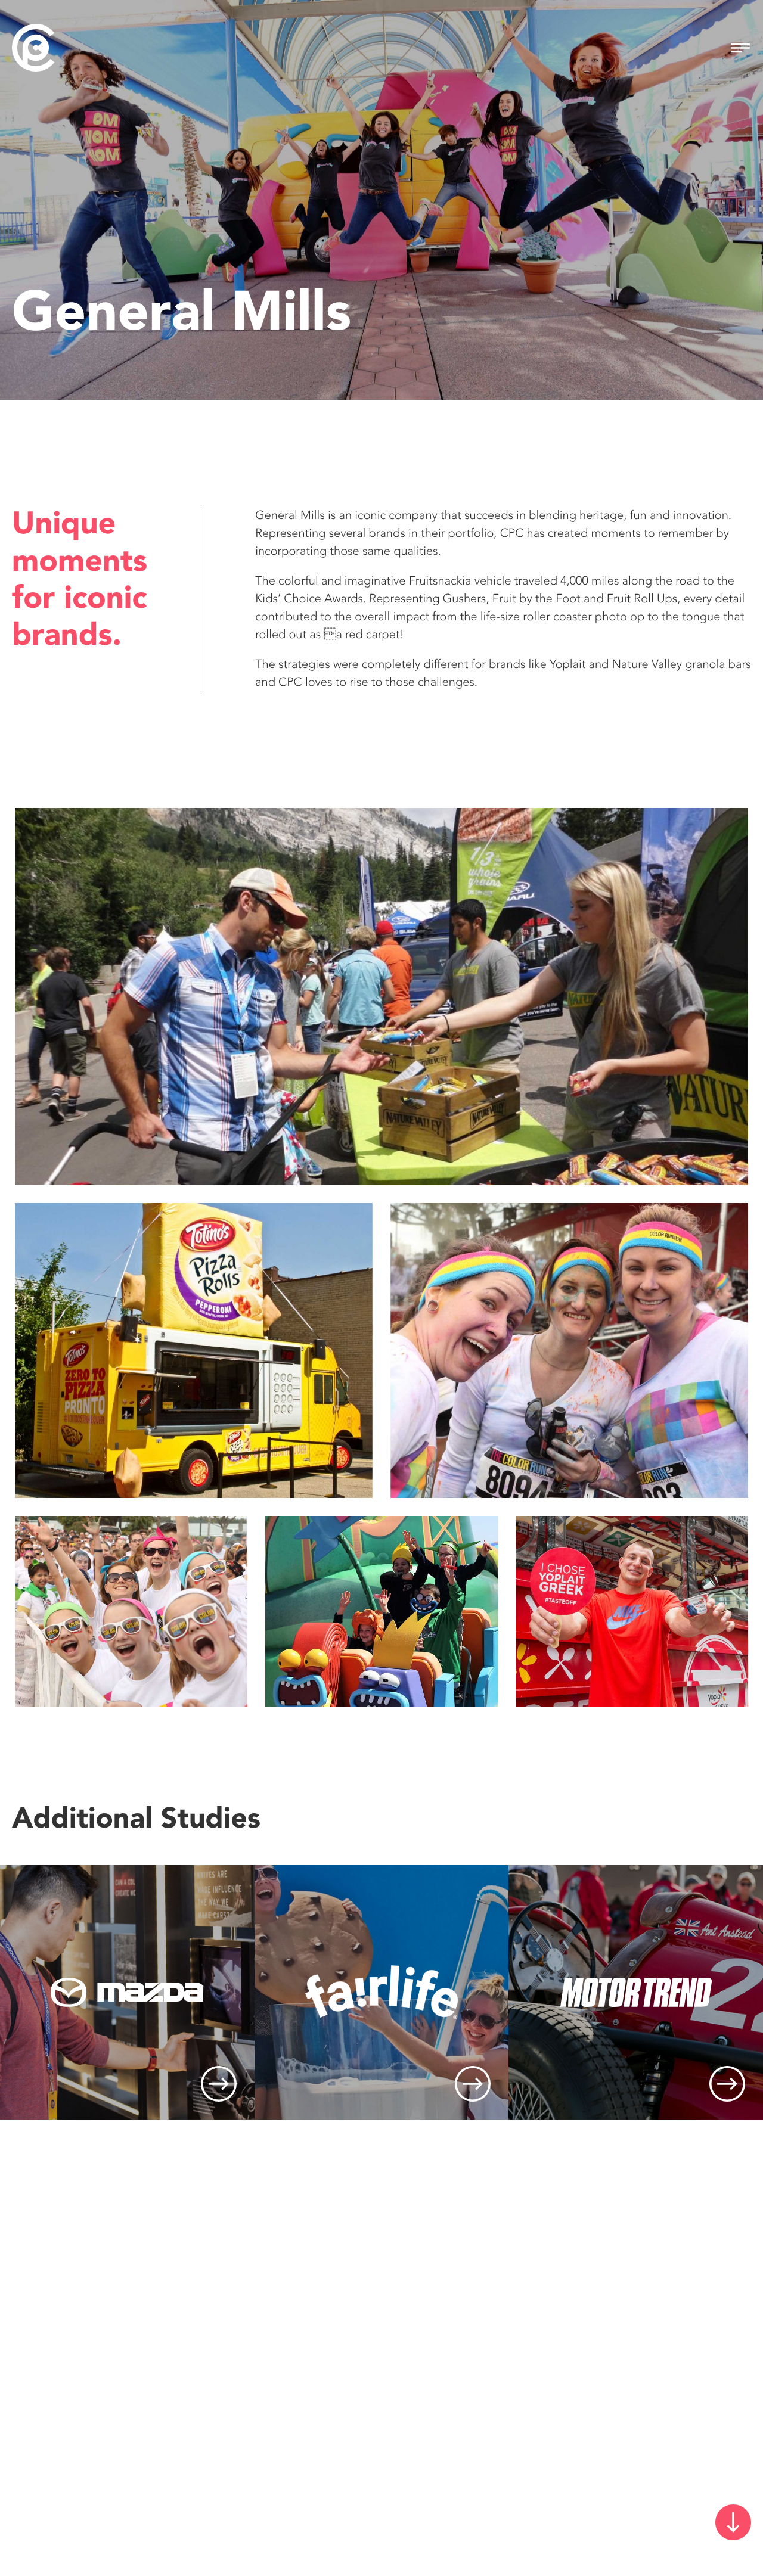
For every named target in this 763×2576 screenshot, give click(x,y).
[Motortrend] (636, 1992)
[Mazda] (127, 1992)
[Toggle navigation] (740, 48)
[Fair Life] (382, 1992)
